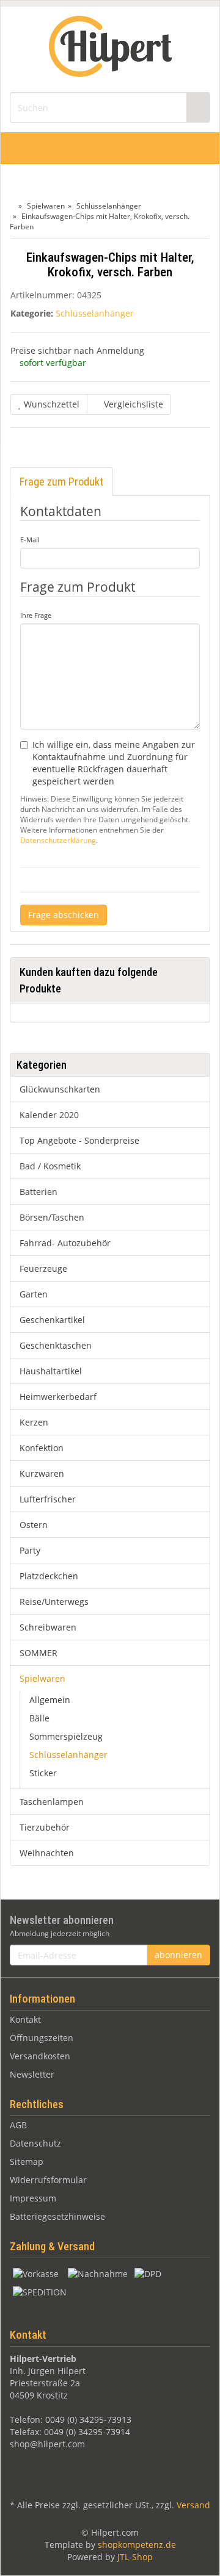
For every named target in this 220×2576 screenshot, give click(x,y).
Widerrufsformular (48, 2180)
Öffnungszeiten (42, 2038)
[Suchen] (198, 108)
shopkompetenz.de (137, 2545)
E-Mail (30, 540)
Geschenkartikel (52, 1320)
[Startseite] (13, 206)
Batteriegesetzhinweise (57, 2216)
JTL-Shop (135, 2557)
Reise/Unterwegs (54, 1602)
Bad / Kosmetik (50, 1166)
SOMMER (38, 1653)
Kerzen (34, 1422)
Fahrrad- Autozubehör (65, 1243)
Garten (34, 1294)
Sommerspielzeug (66, 1736)
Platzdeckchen (49, 1576)
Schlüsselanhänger (95, 313)
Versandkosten (40, 2056)
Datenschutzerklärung (58, 840)
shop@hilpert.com (47, 2444)
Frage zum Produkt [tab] (61, 482)
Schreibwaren (48, 1627)
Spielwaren (42, 1678)
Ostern (34, 1525)
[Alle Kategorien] (23, 148)
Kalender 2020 (49, 1115)
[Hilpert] (110, 48)
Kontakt (25, 2019)
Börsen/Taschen (52, 1217)
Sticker (43, 1773)
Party (30, 1550)
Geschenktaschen (56, 1345)
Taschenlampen (52, 1802)
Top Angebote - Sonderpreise (79, 1140)
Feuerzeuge (43, 1268)
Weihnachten (47, 1853)
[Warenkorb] (170, 148)
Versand (193, 2505)
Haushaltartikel (51, 1371)
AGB (18, 2125)
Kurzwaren (42, 1473)
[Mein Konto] (197, 148)
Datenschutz (35, 2143)
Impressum (33, 2198)
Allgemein (50, 1700)
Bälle (39, 1718)
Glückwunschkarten (60, 1089)
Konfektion (42, 1448)
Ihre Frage (36, 615)
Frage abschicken (64, 915)
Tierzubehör (45, 1827)
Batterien (38, 1192)
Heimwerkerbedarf (58, 1397)
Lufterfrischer (48, 1499)
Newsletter (32, 2074)
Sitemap (27, 2162)
